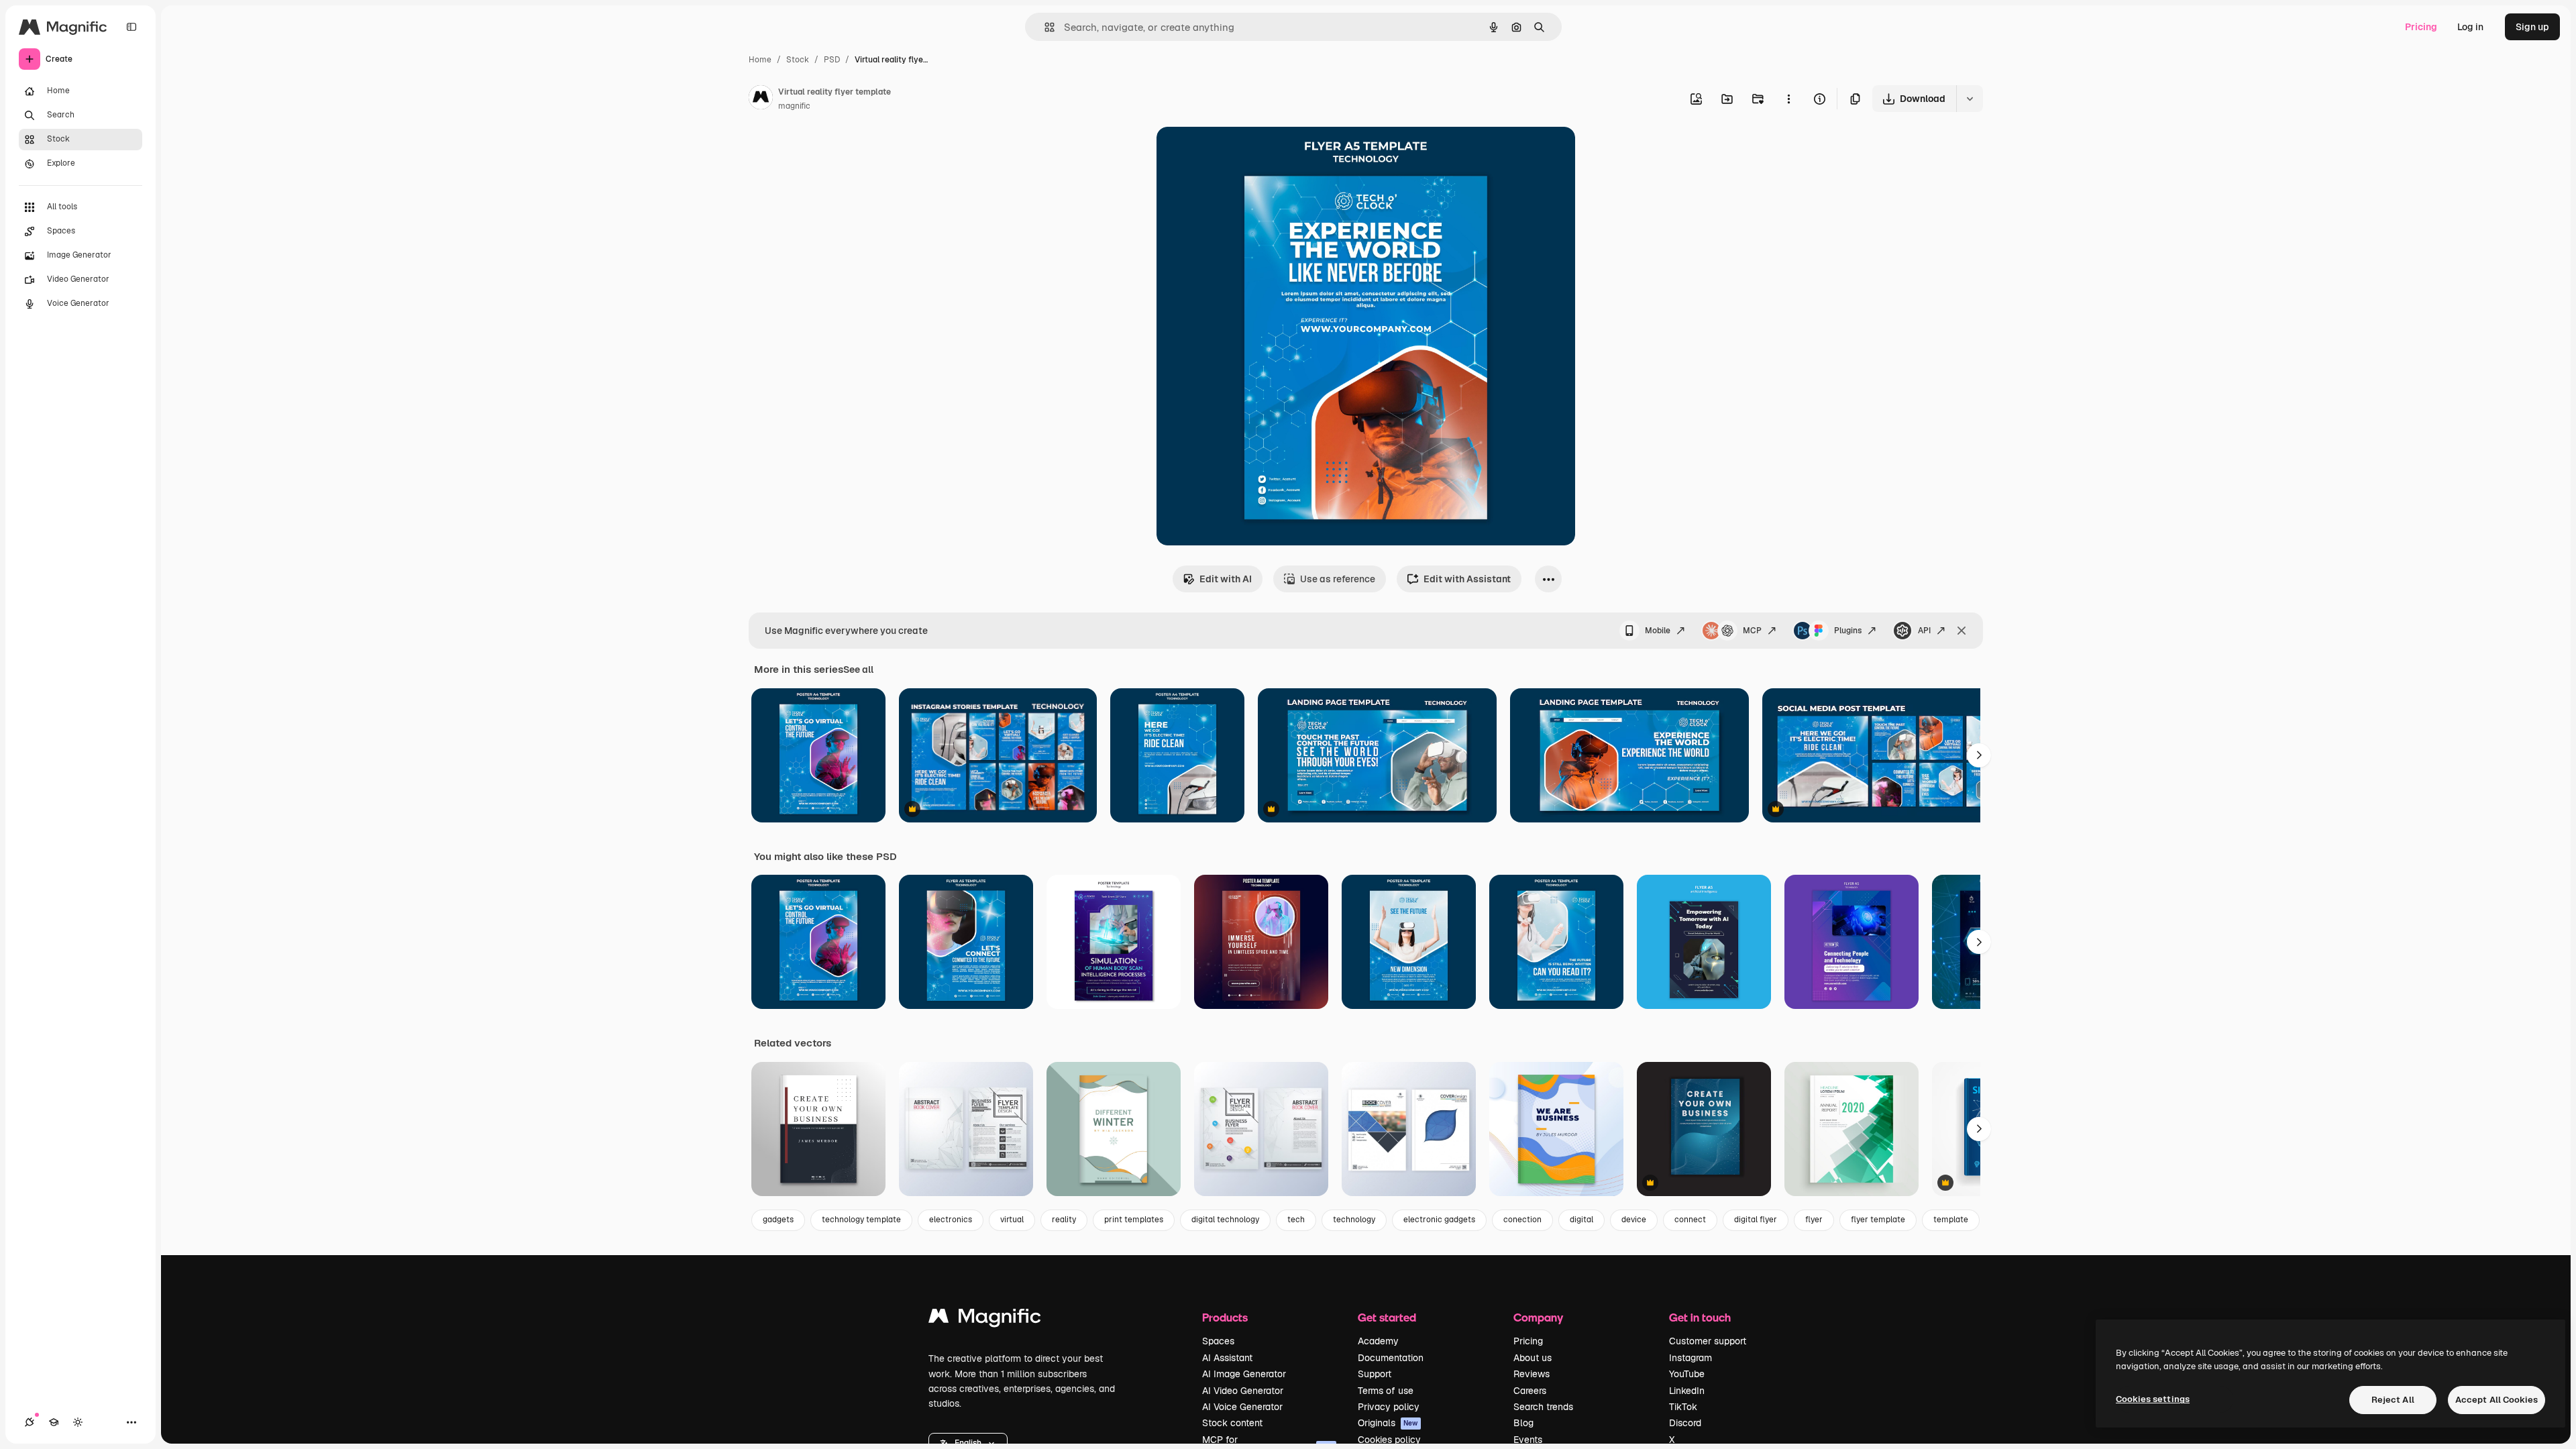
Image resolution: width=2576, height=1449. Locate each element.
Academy (1378, 1341)
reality (1064, 1220)
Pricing (2421, 27)
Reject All (2393, 1400)
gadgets (778, 1220)
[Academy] (54, 1422)
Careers (1530, 1391)
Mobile (1658, 631)
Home (760, 60)
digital (1581, 1220)
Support (1375, 1374)
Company (1538, 1317)
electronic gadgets (1439, 1220)
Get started (1387, 1317)
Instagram (1690, 1358)
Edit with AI (1226, 579)
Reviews (1532, 1374)
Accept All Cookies (2497, 1400)
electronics (951, 1220)
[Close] (1962, 631)
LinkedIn (1687, 1391)
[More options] (1788, 99)
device (1634, 1220)
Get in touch (1700, 1317)
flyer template (1878, 1220)
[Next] (1979, 755)
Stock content (1232, 1423)
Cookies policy (1389, 1440)
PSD (832, 60)
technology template (861, 1220)
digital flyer (1756, 1220)
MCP (1752, 631)
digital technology (1225, 1220)
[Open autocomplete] (1044, 27)
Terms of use (1386, 1391)
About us (1533, 1358)
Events (1528, 1440)
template (1951, 1220)
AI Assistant (1227, 1358)
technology (1354, 1220)
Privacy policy (1389, 1407)
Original (1242, 153)
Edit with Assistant (1467, 579)
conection (1522, 1220)
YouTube (1687, 1374)
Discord (1685, 1423)
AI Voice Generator (1242, 1407)
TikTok (1683, 1407)
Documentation (1391, 1358)
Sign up (2532, 27)
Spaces (1218, 1341)
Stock (798, 60)
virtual (1012, 1220)
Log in (2470, 27)
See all (858, 669)
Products (1225, 1317)
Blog (1523, 1423)
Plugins (1848, 631)
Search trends (1543, 1407)
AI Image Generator (1244, 1374)
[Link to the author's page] (761, 99)
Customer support (1708, 1341)
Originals (1388, 1423)
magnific (794, 106)
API (1924, 631)
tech (1296, 1220)
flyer (1814, 1220)
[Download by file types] (1970, 99)
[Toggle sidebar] (131, 27)
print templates (1134, 1220)
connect (1690, 1220)
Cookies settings (2153, 1399)
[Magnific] (985, 1319)
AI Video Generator (1243, 1391)
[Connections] (30, 1422)
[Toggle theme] (78, 1422)
